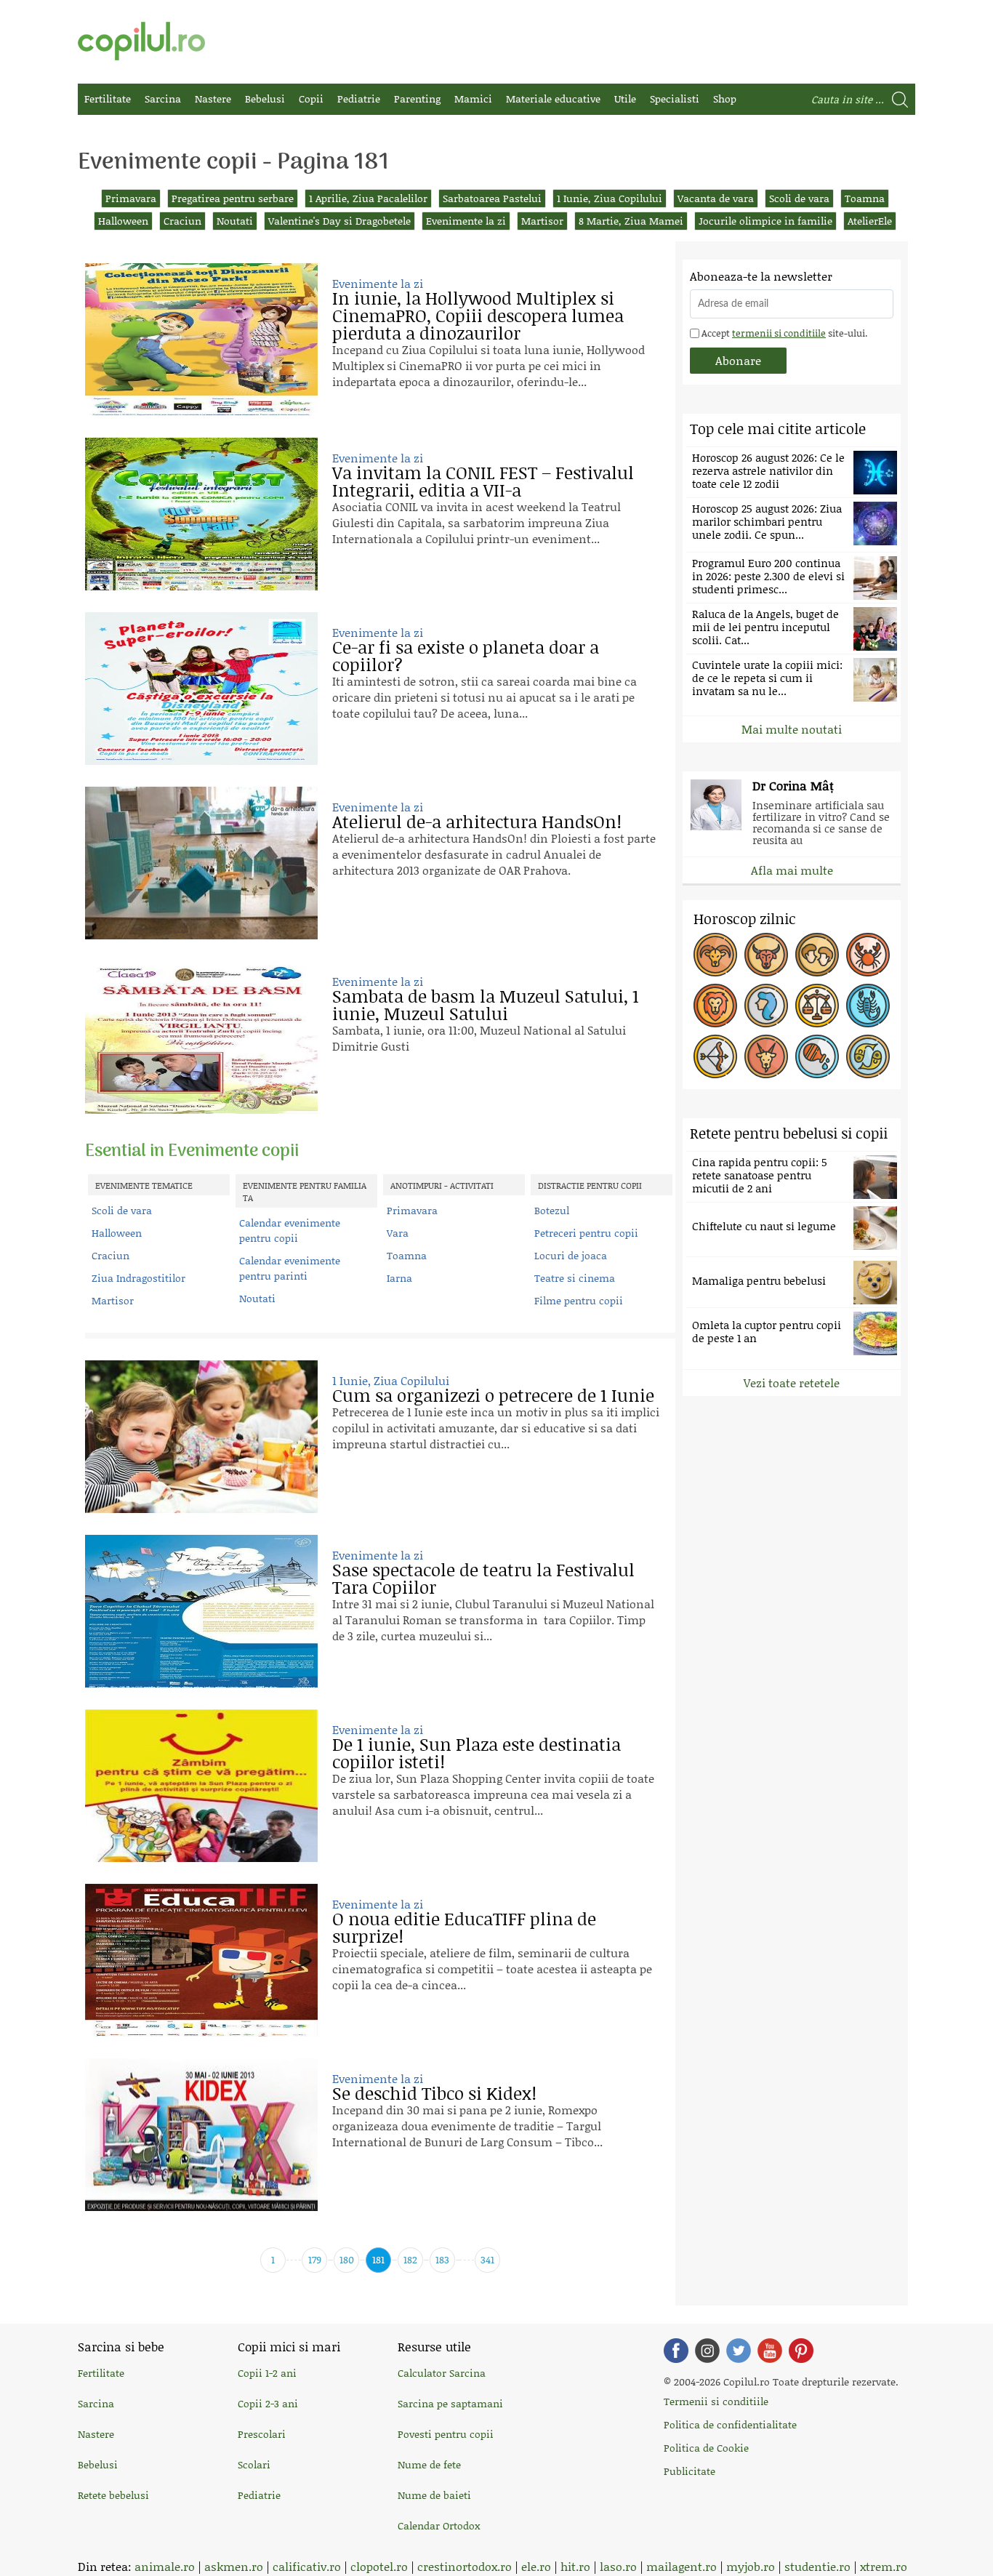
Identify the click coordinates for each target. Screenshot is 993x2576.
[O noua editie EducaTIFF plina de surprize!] (201, 1960)
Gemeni (817, 955)
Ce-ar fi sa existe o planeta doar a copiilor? (466, 655)
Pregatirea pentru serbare (233, 198)
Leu (715, 1006)
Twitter (739, 2351)
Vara (398, 1233)
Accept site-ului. (783, 333)
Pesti (868, 1056)
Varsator (817, 1056)
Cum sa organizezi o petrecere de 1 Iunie (493, 1395)
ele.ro (536, 2566)
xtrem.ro (884, 2566)
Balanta (817, 1006)
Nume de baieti (434, 2495)
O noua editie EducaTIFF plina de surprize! (464, 1927)
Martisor (542, 221)
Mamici (473, 99)
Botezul (552, 1210)
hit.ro (575, 2566)
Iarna (399, 1278)
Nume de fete (429, 2464)
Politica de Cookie (706, 2448)
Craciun (182, 221)
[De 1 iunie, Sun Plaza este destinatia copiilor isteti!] (201, 1786)
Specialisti (675, 99)
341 (487, 2259)
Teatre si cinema (575, 1278)
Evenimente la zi (466, 221)
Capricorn (766, 1056)
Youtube (770, 2351)
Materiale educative (553, 99)
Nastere (213, 99)
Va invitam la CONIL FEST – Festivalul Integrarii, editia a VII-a (483, 481)
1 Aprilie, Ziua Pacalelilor (368, 198)
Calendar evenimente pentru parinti (290, 1268)
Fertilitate (108, 99)
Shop (725, 99)
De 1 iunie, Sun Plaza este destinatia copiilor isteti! (477, 1753)
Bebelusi (265, 99)
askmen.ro (234, 2566)
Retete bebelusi (113, 2495)
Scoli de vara (799, 198)
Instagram (707, 2351)
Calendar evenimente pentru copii (290, 1230)
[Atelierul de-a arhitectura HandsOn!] (201, 863)
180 (347, 2259)
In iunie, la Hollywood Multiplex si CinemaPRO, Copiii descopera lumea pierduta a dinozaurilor (478, 315)
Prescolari (262, 2434)
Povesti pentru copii (446, 2434)
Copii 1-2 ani (267, 2373)
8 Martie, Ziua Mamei (631, 221)
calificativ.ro (307, 2566)
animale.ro (165, 2566)
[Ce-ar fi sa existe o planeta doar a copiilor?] (201, 689)
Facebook (676, 2351)
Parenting (417, 99)
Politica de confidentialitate (730, 2424)
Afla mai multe (792, 870)
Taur (766, 955)
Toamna (865, 198)
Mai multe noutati (792, 729)
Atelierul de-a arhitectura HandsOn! (477, 821)
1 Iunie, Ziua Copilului (610, 198)
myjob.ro (751, 2566)
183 (442, 2259)
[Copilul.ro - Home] (141, 41)
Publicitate (690, 2471)
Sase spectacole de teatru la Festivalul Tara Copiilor (483, 1578)
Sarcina (163, 99)
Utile (625, 99)
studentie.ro (817, 2566)
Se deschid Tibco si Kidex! (434, 2093)
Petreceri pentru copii (586, 1233)
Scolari (254, 2464)
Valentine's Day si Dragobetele (339, 221)
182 (410, 2259)
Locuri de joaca (571, 1255)
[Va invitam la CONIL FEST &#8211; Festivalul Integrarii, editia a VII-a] (201, 514)
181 (378, 2259)
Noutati (235, 221)
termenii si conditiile (779, 333)
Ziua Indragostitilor (138, 1278)
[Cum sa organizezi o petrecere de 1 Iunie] (201, 1437)
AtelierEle (870, 221)
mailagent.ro (682, 2566)
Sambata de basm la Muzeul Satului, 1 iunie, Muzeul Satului (486, 1004)
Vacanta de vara (716, 198)
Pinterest (801, 2351)
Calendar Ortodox (439, 2525)
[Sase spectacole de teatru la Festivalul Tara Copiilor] (201, 1611)
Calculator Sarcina (442, 2373)
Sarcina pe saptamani (450, 2403)
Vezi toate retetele (792, 1383)
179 (315, 2259)
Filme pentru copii (579, 1300)
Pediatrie (359, 99)
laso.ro (618, 2566)
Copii (311, 99)
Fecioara (766, 1006)
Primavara (131, 198)
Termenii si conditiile (716, 2401)
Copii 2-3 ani (268, 2403)
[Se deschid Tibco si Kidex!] (201, 2135)
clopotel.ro (379, 2566)
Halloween (123, 221)
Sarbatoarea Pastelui (492, 198)
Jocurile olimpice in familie (765, 221)
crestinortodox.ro (465, 2566)
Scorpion (868, 1006)
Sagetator (715, 1056)
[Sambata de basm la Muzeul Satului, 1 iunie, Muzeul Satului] (201, 1038)
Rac (868, 955)
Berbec (715, 955)
